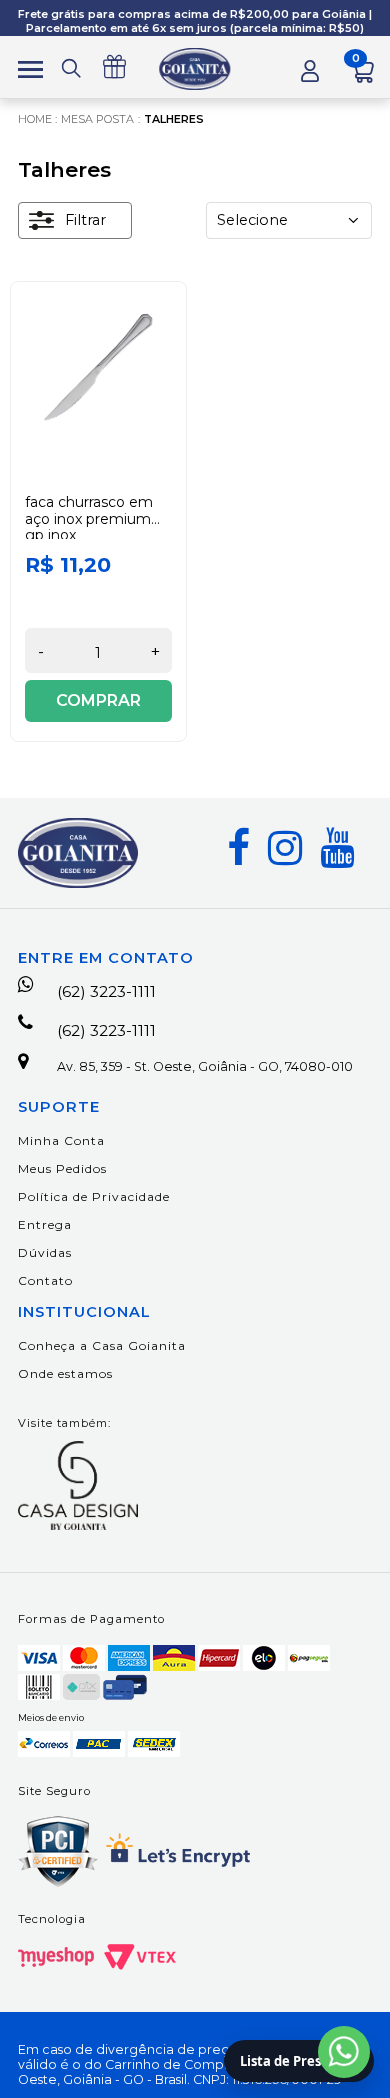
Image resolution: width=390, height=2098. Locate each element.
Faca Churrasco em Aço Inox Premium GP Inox (89, 519)
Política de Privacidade (94, 1196)
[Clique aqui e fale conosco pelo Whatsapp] (344, 2052)
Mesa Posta (97, 119)
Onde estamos (65, 1373)
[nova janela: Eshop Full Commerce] (56, 1957)
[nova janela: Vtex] (140, 1957)
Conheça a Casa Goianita (102, 1345)
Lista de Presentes (299, 2061)
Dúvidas (45, 1252)
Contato (45, 1280)
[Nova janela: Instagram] (285, 848)
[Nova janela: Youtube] (337, 848)
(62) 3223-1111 (106, 991)
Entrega (45, 1224)
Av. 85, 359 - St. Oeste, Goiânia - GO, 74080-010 (205, 1066)
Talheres (174, 119)
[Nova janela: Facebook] (238, 848)
